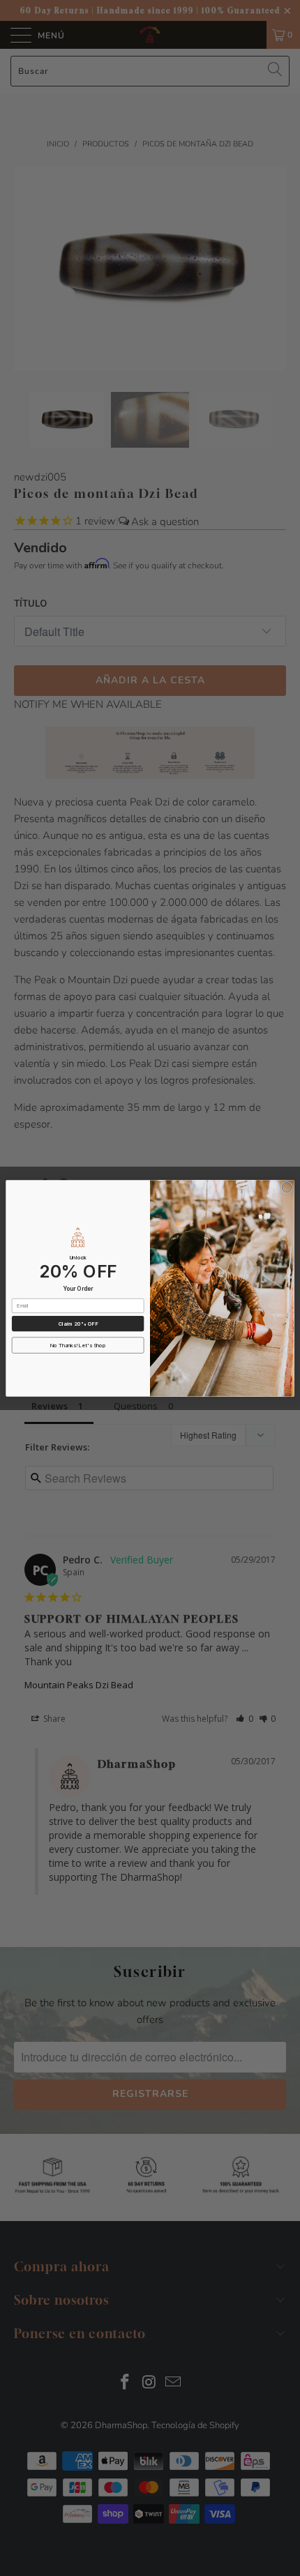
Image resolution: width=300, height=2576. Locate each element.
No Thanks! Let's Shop (78, 1345)
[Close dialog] (287, 1187)
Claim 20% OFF (78, 1323)
